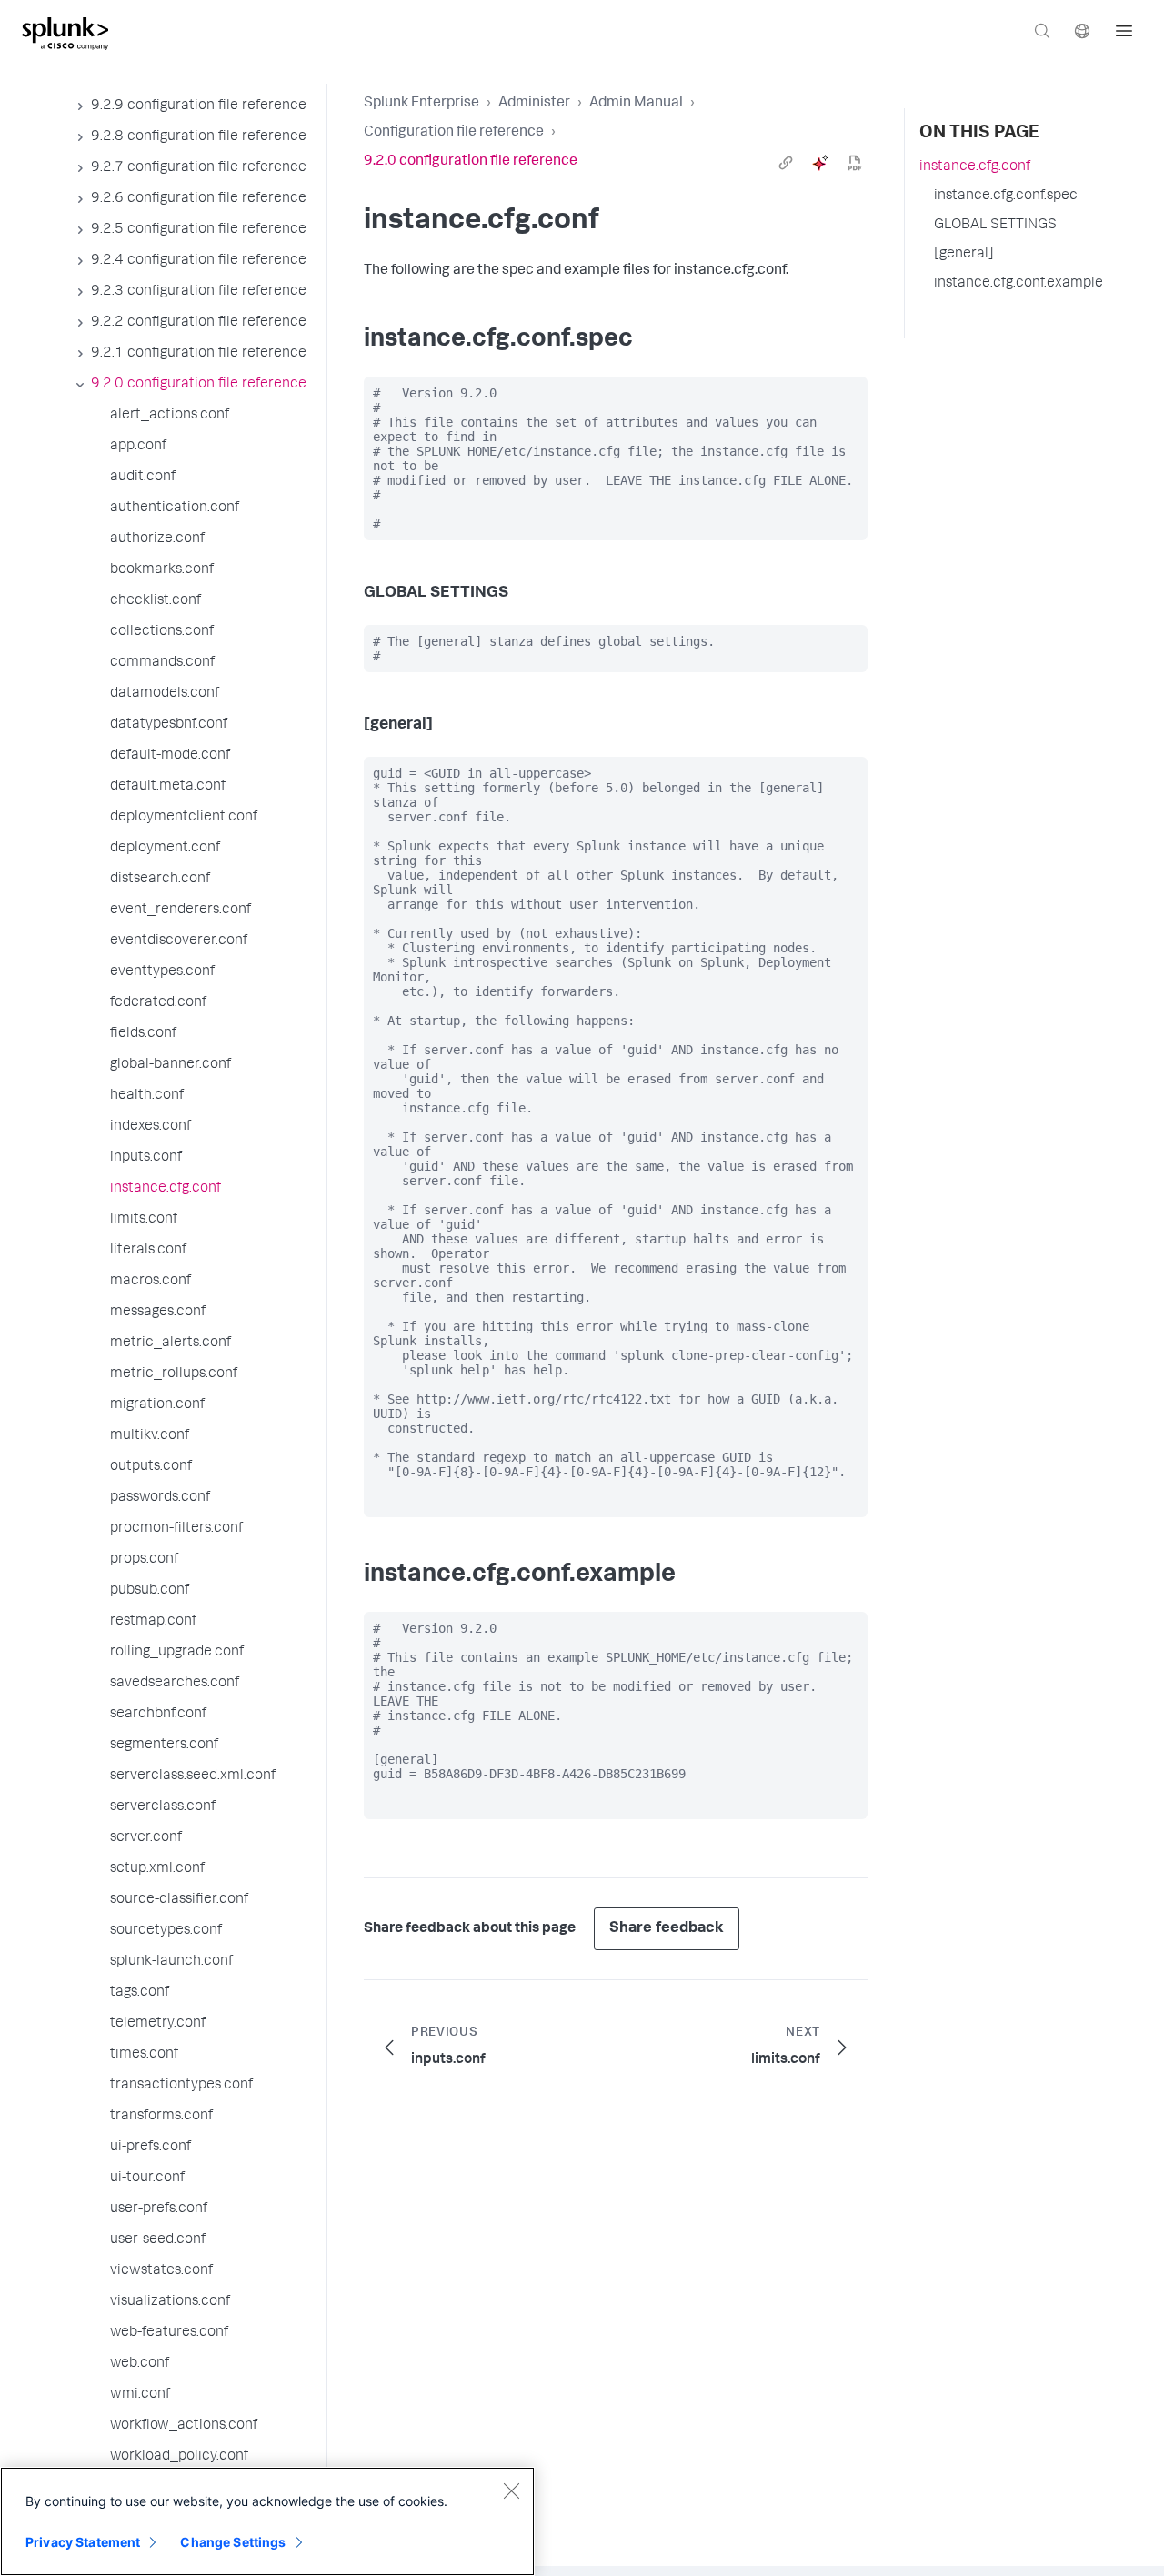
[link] (786, 163)
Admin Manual (636, 104)
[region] (267, 2521)
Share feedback (667, 1929)
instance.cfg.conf (975, 167)
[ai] (820, 163)
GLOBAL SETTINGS (995, 226)
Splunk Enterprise (421, 104)
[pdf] (855, 163)
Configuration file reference (454, 133)
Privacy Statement (83, 2542)
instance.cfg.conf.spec (1006, 196)
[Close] (511, 2490)
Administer (534, 104)
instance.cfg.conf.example (1018, 284)
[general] (964, 255)
